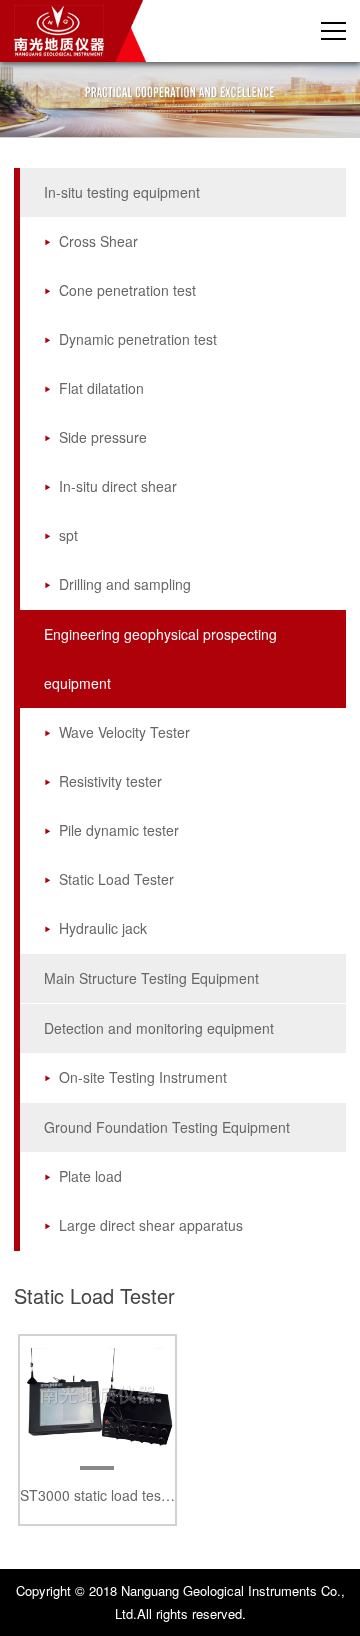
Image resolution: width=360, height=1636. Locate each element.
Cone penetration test (127, 290)
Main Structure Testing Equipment (151, 978)
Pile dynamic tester (119, 830)
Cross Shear (98, 241)
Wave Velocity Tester (124, 732)
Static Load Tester (116, 879)
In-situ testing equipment (122, 192)
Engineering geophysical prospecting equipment (160, 658)
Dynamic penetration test (138, 339)
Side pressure (103, 437)
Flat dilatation (101, 388)
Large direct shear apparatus (151, 1225)
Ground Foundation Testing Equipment (167, 1127)
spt (68, 535)
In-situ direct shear (118, 486)
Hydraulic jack (103, 928)
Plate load (90, 1176)
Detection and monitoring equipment (159, 1028)
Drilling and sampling (125, 584)
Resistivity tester (110, 781)
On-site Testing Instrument (143, 1077)
